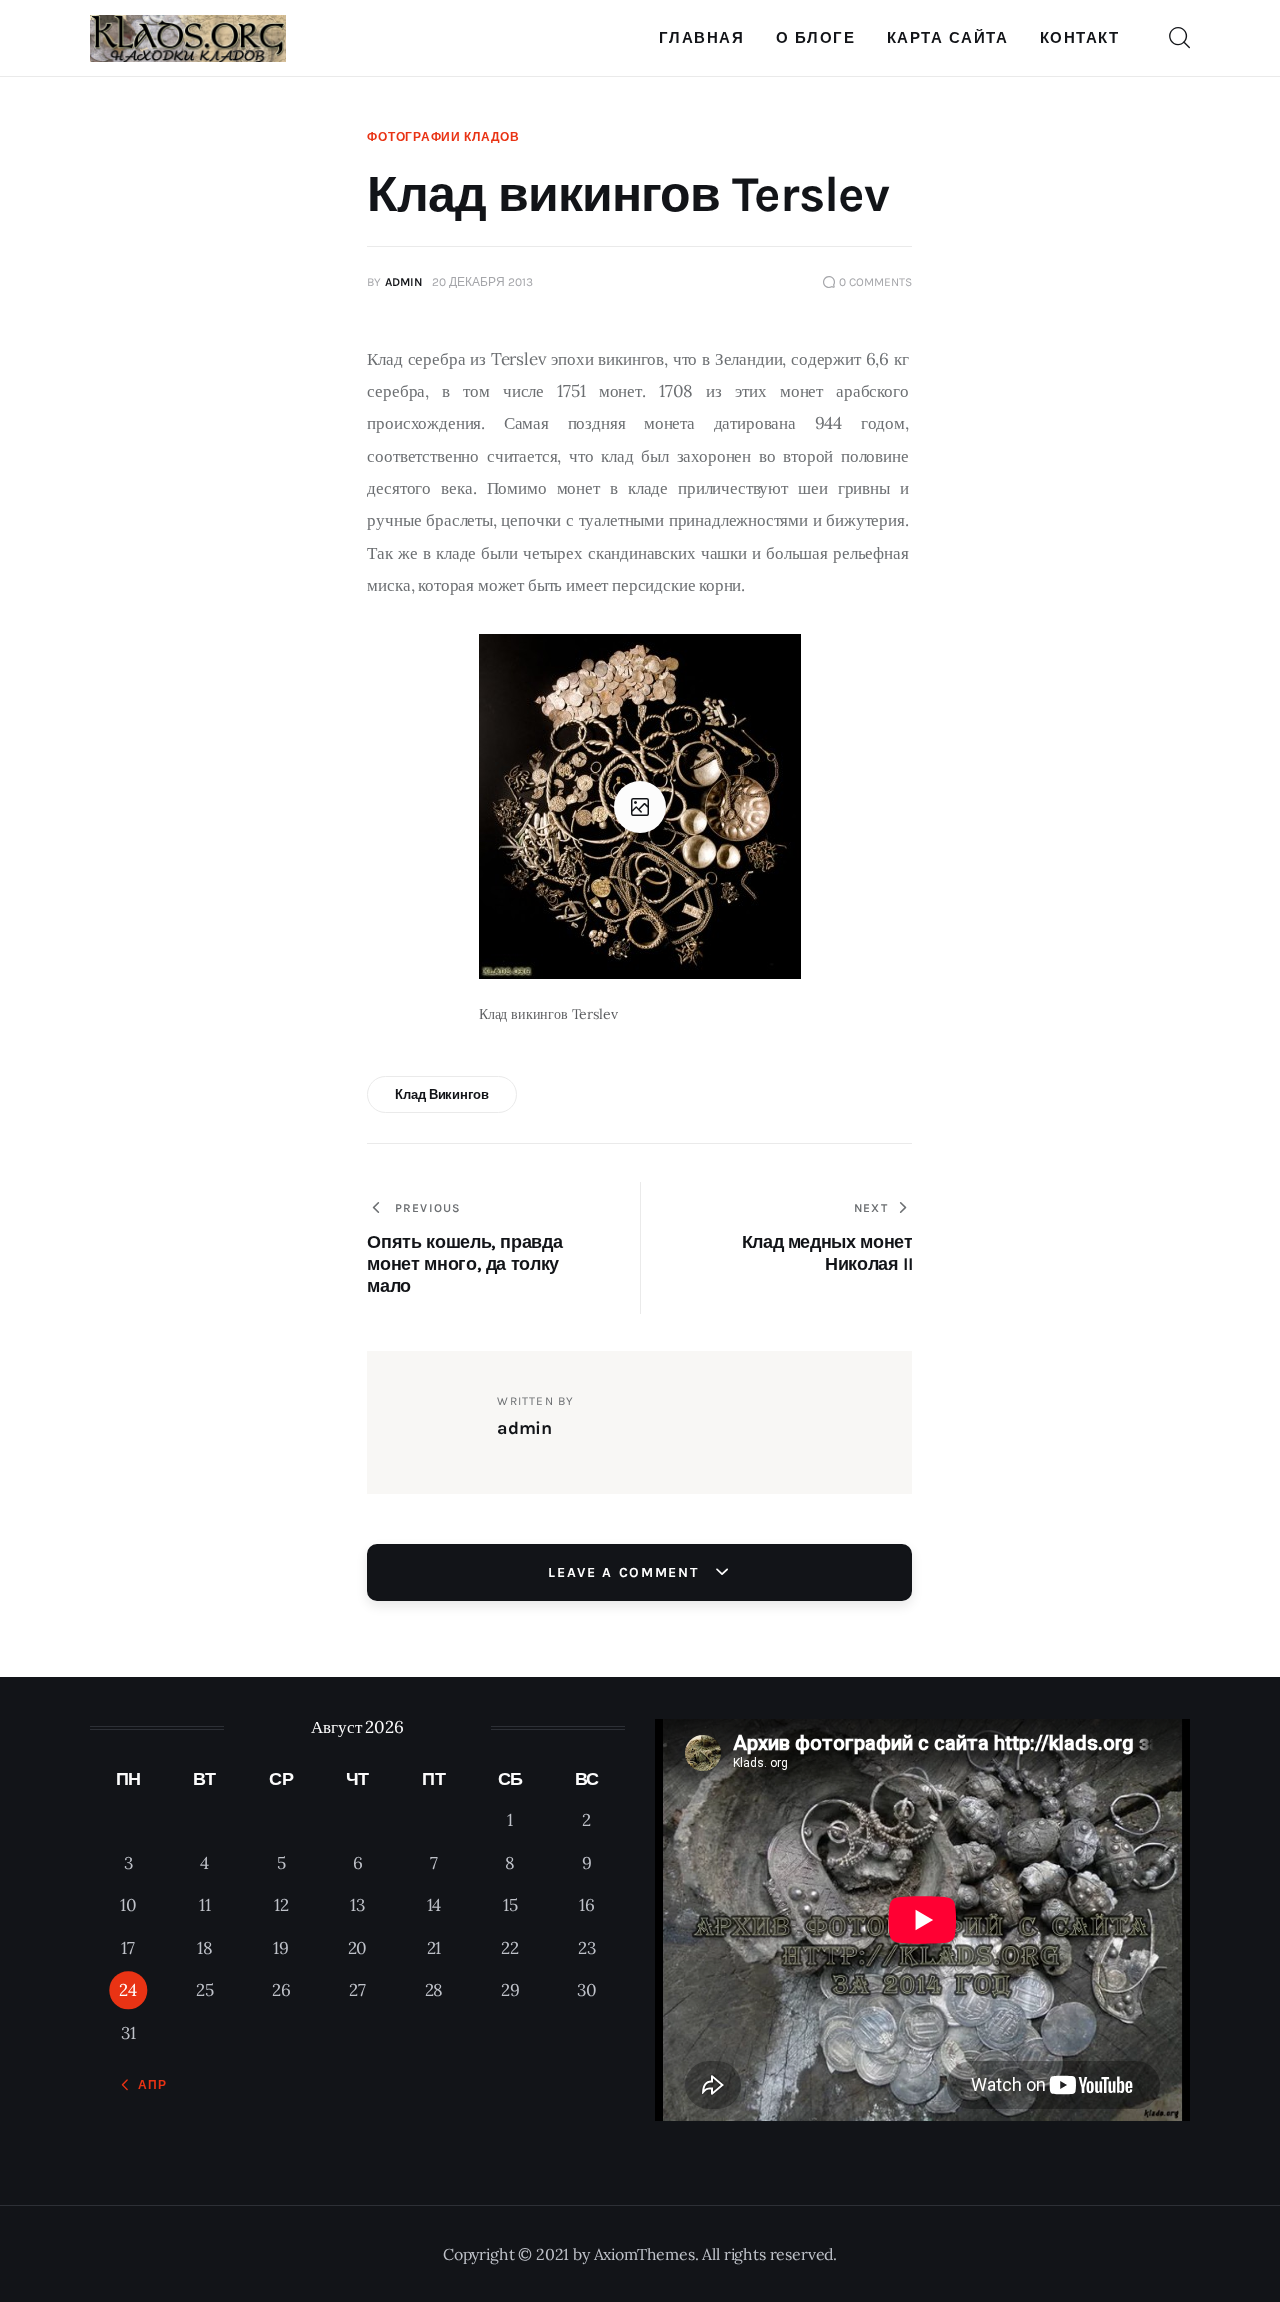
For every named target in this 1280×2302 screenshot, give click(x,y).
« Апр (146, 2085)
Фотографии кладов (443, 137)
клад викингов (441, 1094)
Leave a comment (626, 1572)
